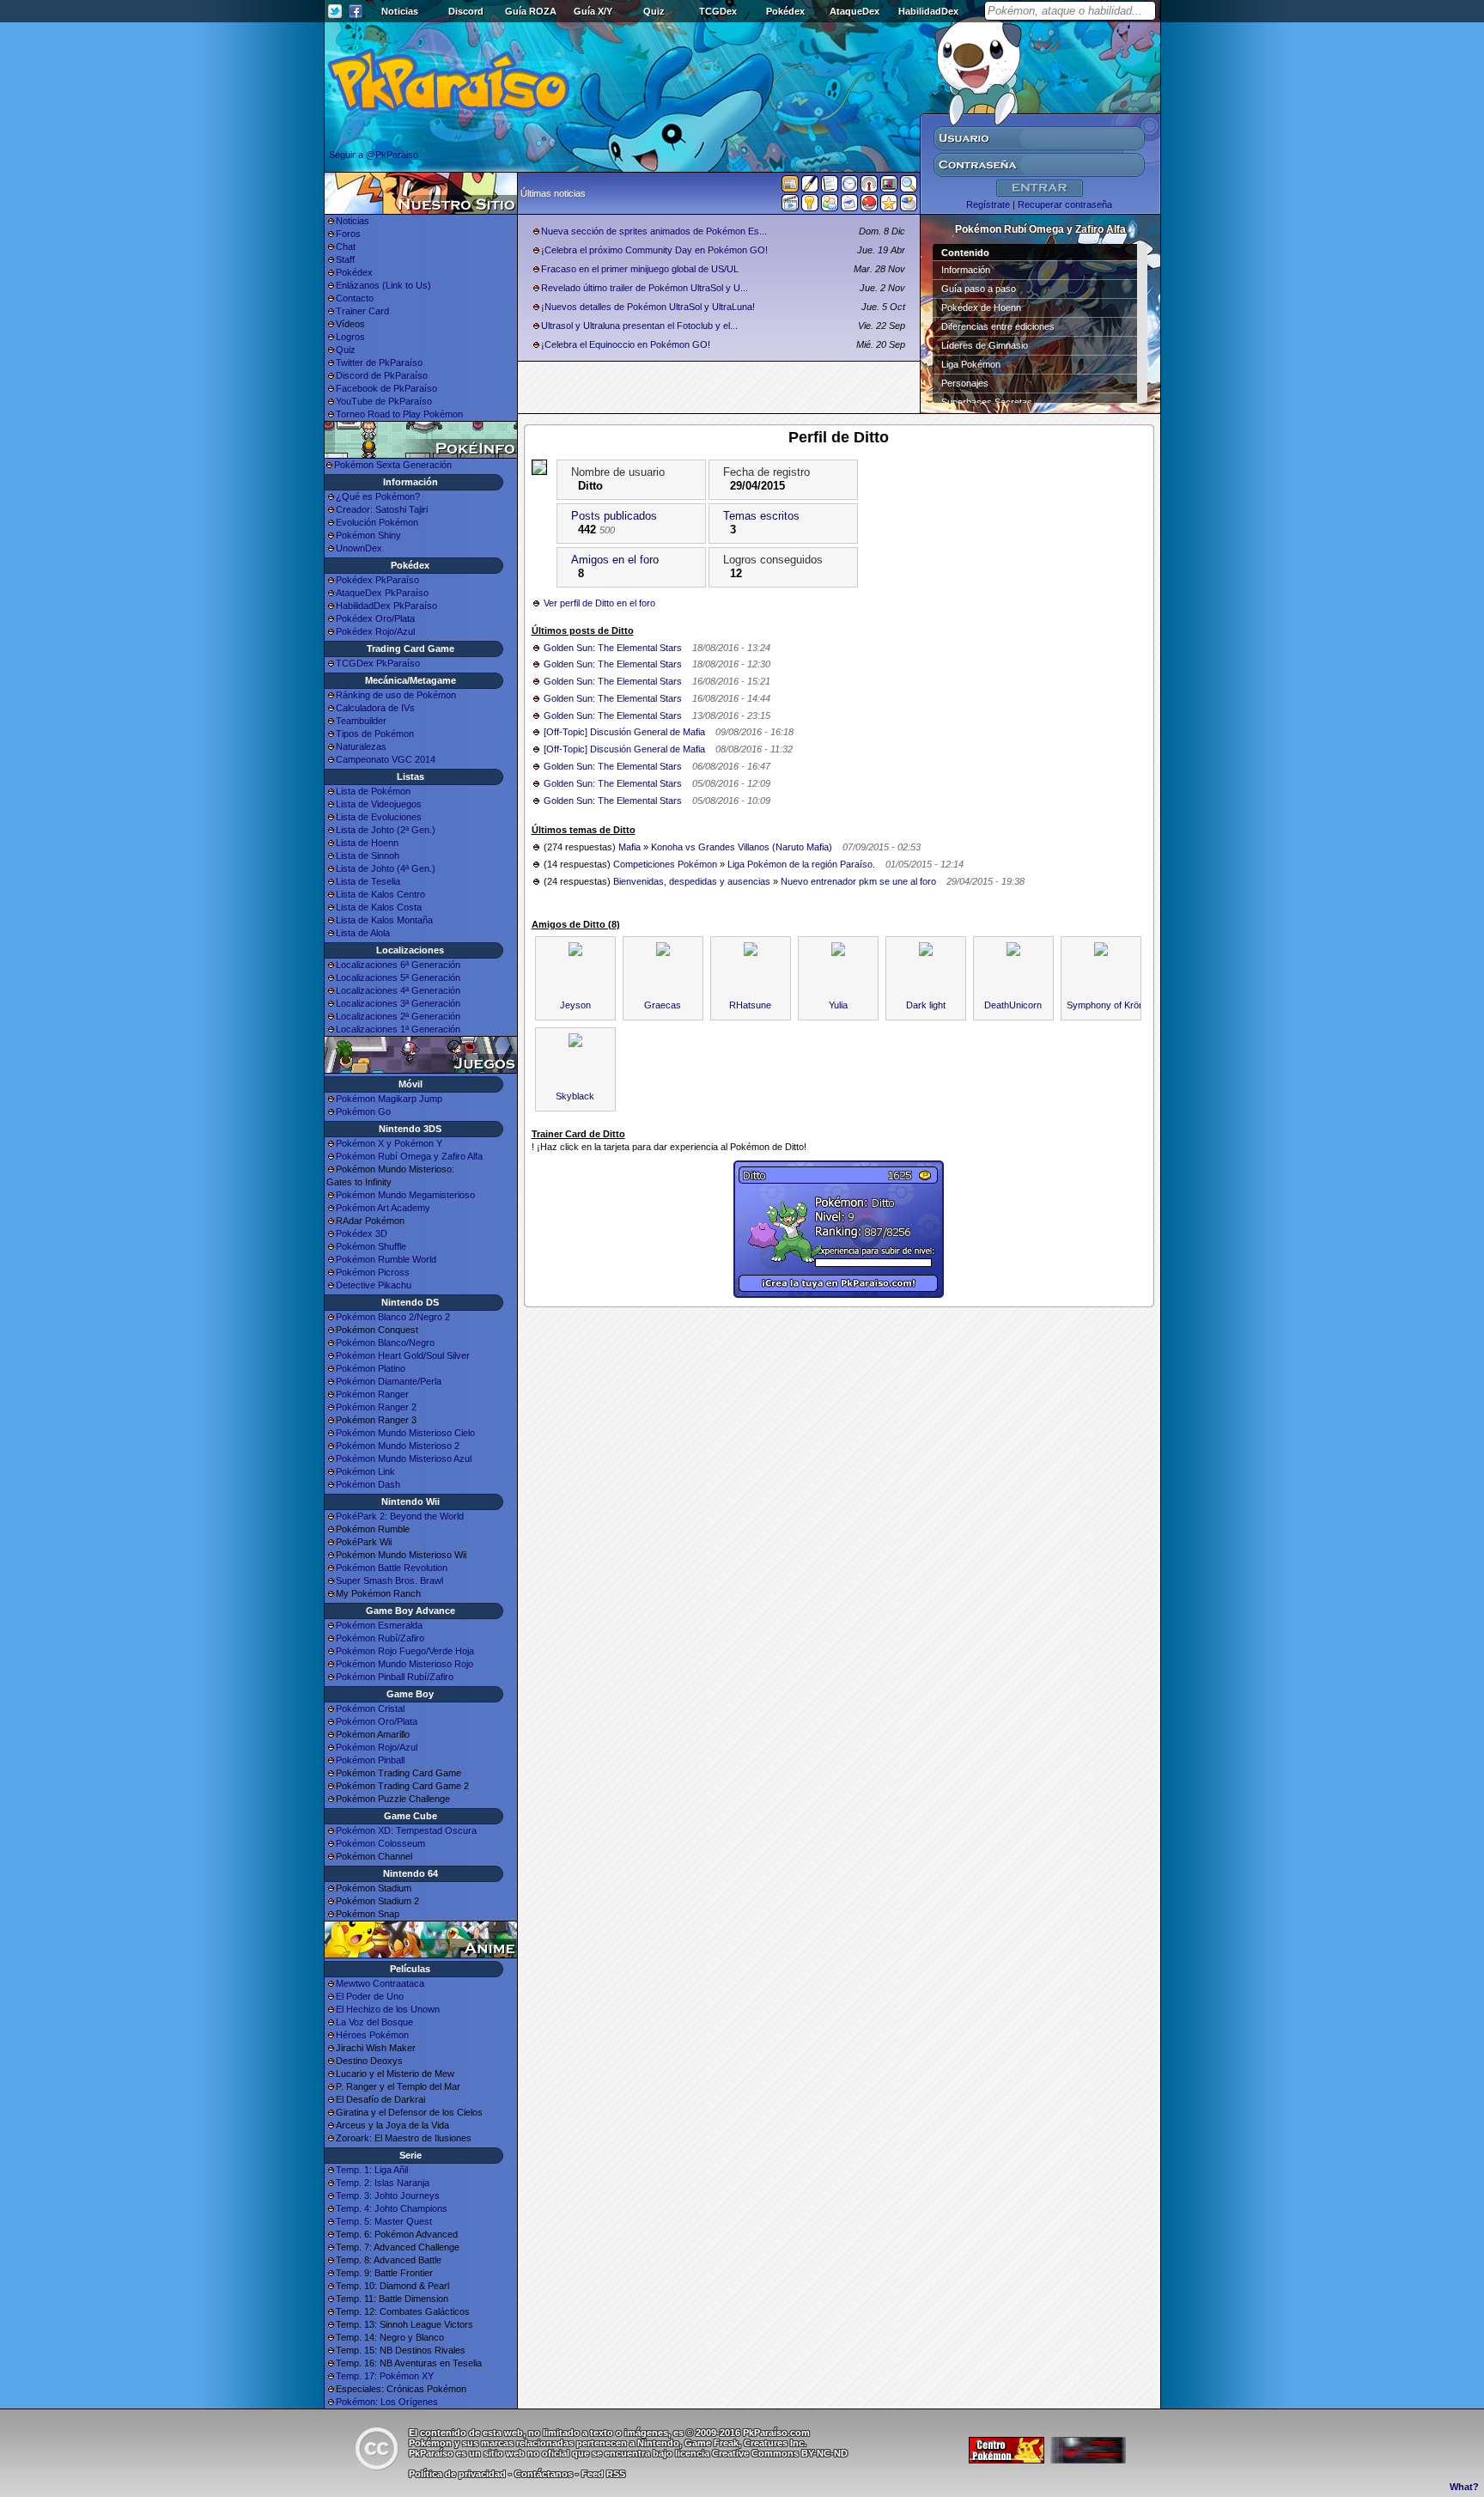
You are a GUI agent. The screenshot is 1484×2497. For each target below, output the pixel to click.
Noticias (400, 11)
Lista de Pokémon (373, 791)
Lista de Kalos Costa (379, 907)
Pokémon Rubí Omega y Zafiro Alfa (409, 1156)
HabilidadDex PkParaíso (386, 606)
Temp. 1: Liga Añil (372, 2170)
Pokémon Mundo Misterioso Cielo (405, 1433)
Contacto (355, 298)
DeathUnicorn (1013, 1005)
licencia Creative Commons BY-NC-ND (761, 2453)
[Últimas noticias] (790, 186)
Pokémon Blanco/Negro (385, 1343)
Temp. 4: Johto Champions (392, 2208)
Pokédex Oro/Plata (375, 618)
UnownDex (359, 548)
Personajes (965, 383)
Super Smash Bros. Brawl (389, 1580)
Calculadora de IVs (375, 708)
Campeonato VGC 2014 (386, 759)
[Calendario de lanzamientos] (849, 187)
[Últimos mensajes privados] (849, 206)
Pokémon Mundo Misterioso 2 (398, 1446)
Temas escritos (761, 516)
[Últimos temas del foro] (830, 187)
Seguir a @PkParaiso (374, 155)
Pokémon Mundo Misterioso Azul (404, 1459)
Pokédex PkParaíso (377, 580)
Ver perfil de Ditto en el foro (599, 603)
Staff (345, 259)
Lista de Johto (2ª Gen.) (386, 830)
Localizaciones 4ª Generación (398, 990)
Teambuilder (361, 721)
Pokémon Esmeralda (379, 1625)
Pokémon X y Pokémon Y (389, 1143)
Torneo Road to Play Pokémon (399, 414)
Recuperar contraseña (1065, 204)
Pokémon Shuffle (371, 1246)
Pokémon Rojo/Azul (377, 1747)
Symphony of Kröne (1108, 1005)
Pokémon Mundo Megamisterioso (405, 1195)
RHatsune (750, 1005)
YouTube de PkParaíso (384, 401)
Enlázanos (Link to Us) (383, 285)
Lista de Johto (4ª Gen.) (386, 868)
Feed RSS (603, 2474)
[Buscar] (909, 187)
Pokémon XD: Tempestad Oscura (406, 1830)
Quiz (654, 11)
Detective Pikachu (374, 1285)
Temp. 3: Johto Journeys (388, 2196)
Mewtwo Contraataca (380, 1983)
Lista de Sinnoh (368, 856)
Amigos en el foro (615, 560)
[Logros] (889, 206)
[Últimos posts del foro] (810, 189)
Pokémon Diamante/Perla (389, 1381)
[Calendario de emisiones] (889, 186)
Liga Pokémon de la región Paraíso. (801, 864)
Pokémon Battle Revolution (392, 1568)
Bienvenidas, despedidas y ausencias (692, 881)
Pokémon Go (363, 1111)
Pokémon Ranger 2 (376, 1407)
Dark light (926, 1005)
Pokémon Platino (371, 1368)
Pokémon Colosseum (380, 1843)
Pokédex (785, 11)
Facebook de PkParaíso (386, 388)
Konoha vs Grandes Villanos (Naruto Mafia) (742, 847)
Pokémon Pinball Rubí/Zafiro (395, 1677)
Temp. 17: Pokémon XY (385, 2376)
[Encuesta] (909, 206)
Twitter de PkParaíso (379, 362)
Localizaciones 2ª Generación (398, 1016)
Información (966, 270)
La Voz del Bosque (374, 2022)
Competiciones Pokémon (665, 864)
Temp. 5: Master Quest (384, 2221)
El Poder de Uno (370, 1996)
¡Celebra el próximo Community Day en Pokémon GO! (654, 250)
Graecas (663, 1005)
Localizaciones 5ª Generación (398, 977)
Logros (350, 337)
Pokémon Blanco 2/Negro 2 (393, 1317)
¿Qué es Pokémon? (378, 496)
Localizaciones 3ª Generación (398, 1003)
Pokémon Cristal (370, 1708)
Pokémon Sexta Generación (393, 465)
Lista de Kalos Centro (380, 894)
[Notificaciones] (810, 206)
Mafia (629, 847)
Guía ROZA (531, 11)
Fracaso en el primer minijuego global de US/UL (640, 269)
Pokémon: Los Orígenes (387, 2402)
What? (1464, 2487)
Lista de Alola (363, 933)
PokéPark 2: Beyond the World (400, 1516)
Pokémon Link (365, 1471)
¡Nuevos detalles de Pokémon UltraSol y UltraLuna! (648, 307)
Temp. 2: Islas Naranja (383, 2183)
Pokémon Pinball (370, 1760)
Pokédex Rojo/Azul (375, 631)
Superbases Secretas (987, 402)
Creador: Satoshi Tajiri (382, 509)
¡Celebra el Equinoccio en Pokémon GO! (626, 344)
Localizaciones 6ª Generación (398, 965)
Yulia (838, 1005)
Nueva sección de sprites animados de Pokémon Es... (654, 231)
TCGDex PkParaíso (378, 663)
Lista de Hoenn (367, 843)
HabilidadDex (928, 11)
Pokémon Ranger (372, 1394)
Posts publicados (614, 516)
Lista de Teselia (368, 881)
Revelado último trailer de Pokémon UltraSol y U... (645, 288)
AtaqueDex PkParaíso (382, 593)
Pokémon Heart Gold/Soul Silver (403, 1355)
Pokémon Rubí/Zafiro (380, 1638)
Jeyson (575, 1005)
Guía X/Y (593, 11)
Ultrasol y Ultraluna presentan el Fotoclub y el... (639, 326)
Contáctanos (544, 2474)
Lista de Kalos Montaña (384, 920)
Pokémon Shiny (368, 535)
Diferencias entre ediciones (998, 326)
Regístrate (988, 204)
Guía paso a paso (979, 289)
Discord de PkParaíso (382, 375)
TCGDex (718, 11)
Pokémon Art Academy (383, 1208)
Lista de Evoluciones (379, 817)
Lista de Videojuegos (379, 804)
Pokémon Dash (368, 1484)
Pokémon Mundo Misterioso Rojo (404, 1664)
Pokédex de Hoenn (981, 308)
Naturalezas (361, 746)
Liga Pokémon (971, 364)
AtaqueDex (855, 11)
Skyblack (575, 1096)
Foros (348, 234)
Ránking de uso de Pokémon (396, 695)
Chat (346, 247)
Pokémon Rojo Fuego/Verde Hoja (405, 1651)
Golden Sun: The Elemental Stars (613, 648)
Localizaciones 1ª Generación (398, 1029)
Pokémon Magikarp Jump (389, 1099)
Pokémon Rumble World (386, 1259)
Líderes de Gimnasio (985, 345)
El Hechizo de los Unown (388, 2009)
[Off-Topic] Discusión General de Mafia (624, 732)
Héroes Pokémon (372, 2035)
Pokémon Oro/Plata (377, 1721)
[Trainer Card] (869, 206)
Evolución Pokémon (377, 522)
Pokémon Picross (373, 1272)
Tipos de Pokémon (375, 734)
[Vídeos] (790, 206)
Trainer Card (362, 311)
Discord (466, 11)
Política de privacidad (457, 2474)
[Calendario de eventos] (869, 187)
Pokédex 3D (362, 1233)
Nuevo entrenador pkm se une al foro (858, 881)
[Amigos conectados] (830, 206)
